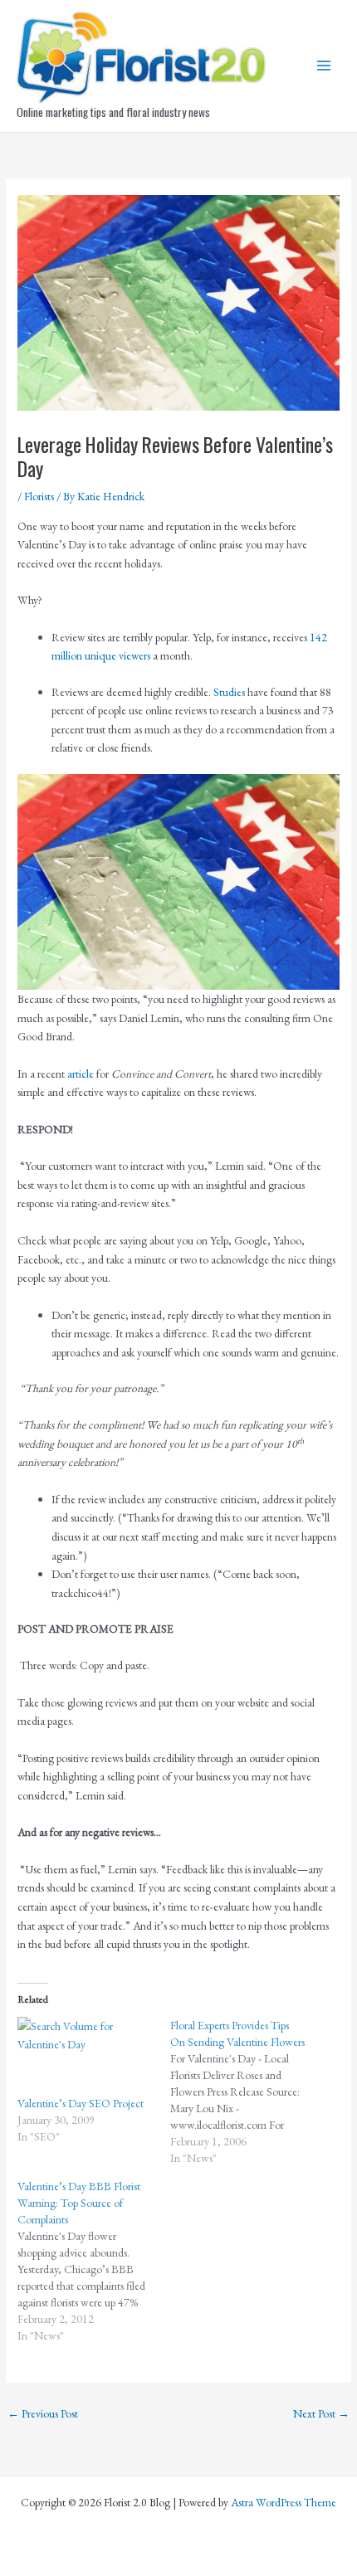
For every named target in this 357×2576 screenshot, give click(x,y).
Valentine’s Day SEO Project (81, 2103)
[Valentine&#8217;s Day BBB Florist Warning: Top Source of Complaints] (94, 2261)
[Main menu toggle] (324, 66)
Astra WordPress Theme (284, 2502)
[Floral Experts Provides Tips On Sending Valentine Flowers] (247, 2091)
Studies (229, 692)
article (81, 1074)
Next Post (321, 2413)
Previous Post (43, 2413)
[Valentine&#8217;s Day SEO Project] (86, 2056)
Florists (39, 496)
